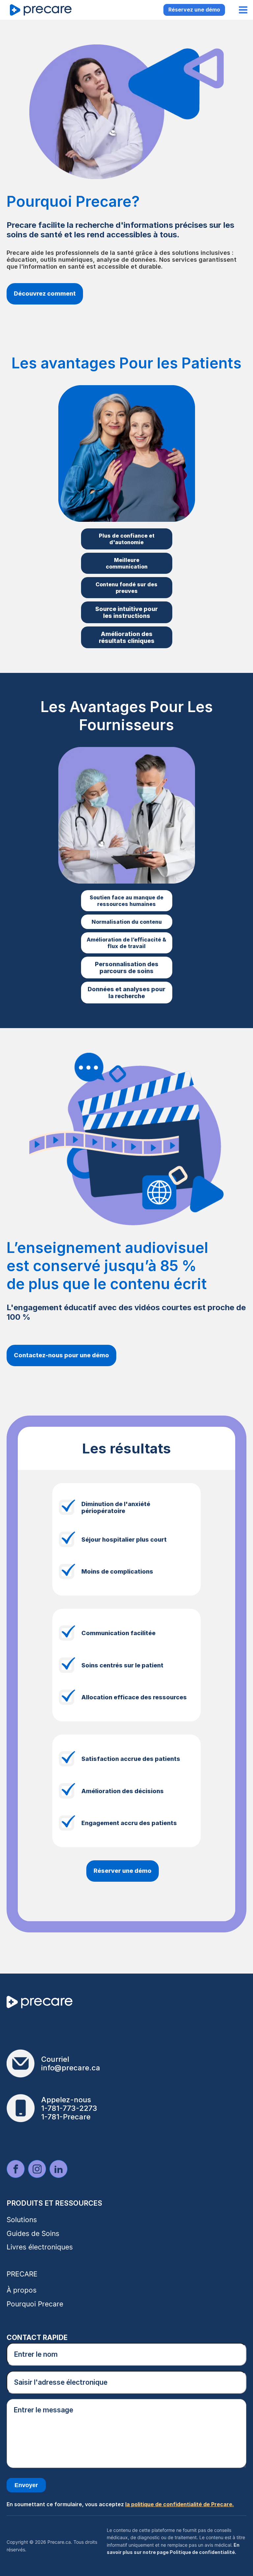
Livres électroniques (40, 2247)
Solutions (22, 2220)
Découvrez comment (45, 293)
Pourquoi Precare (35, 2304)
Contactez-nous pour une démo (61, 1355)
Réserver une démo (123, 1871)
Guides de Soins (33, 2233)
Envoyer (26, 2485)
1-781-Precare (66, 2117)
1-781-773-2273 (69, 2108)
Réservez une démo (194, 10)
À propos (22, 2290)
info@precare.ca (71, 2068)
